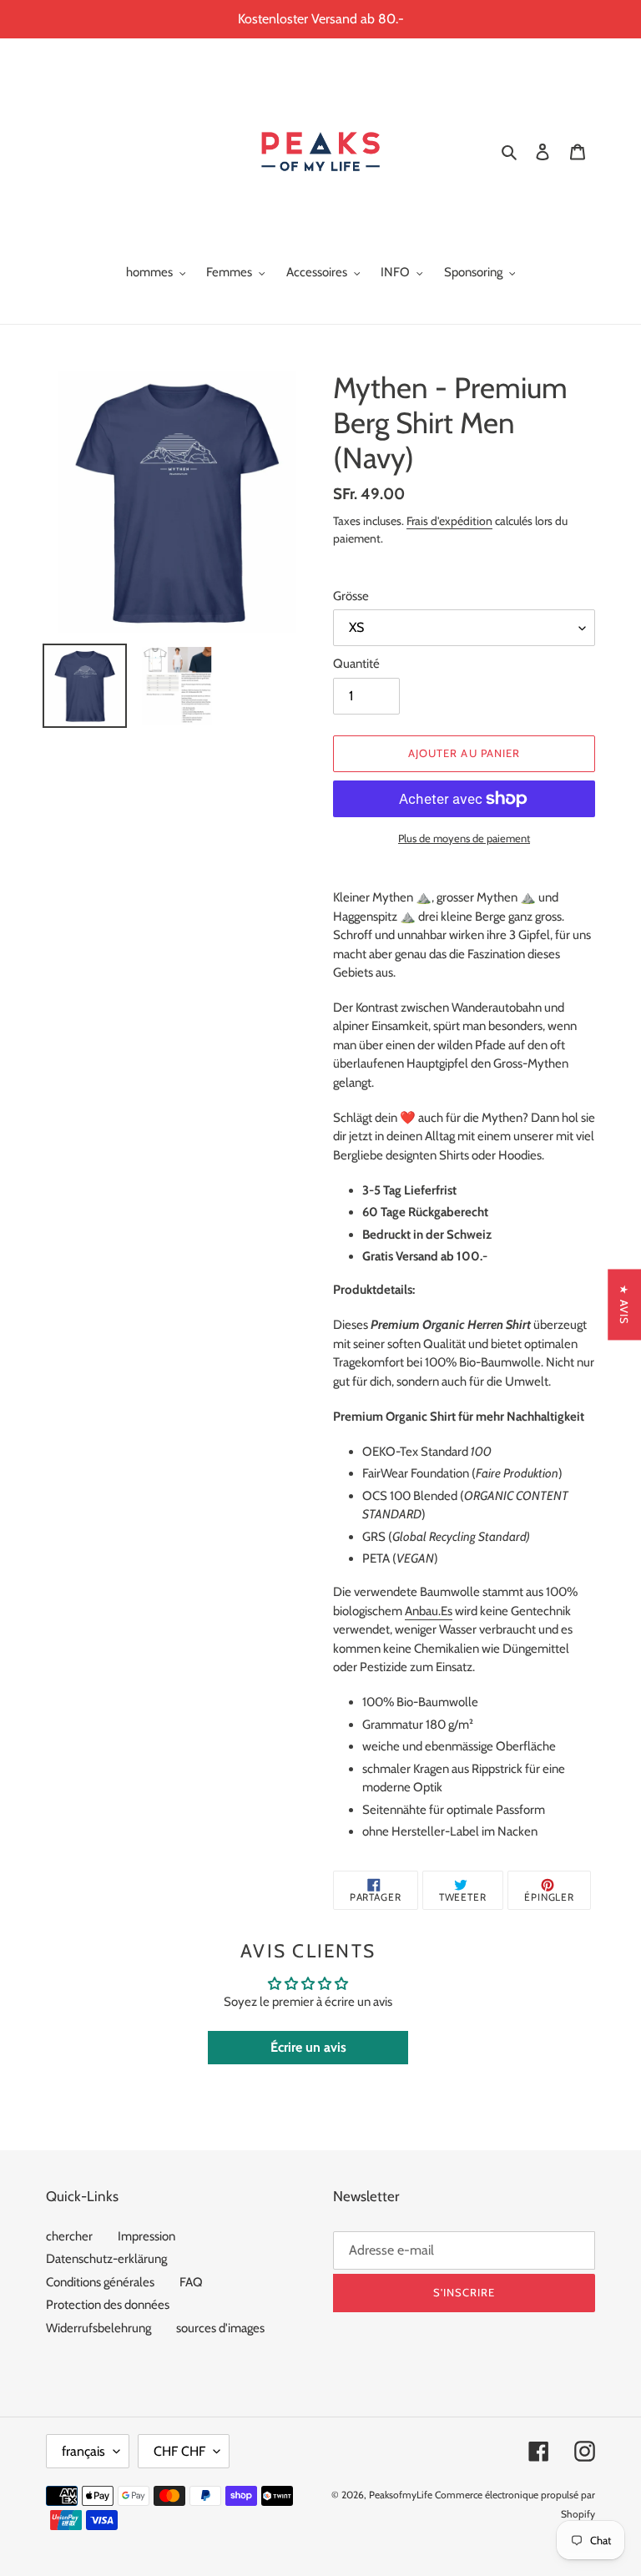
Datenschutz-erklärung (106, 2259)
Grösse (351, 596)
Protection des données (108, 2305)
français (83, 2451)
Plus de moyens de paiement (464, 838)
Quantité (356, 664)
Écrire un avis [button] (308, 2047)
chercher (69, 2236)
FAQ (191, 2282)
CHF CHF (179, 2451)
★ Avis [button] (624, 1304)
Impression (146, 2236)
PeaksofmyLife (401, 2495)
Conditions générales (100, 2282)
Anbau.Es (429, 1611)
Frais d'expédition (449, 520)
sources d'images (220, 2328)
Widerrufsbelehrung (98, 2328)
